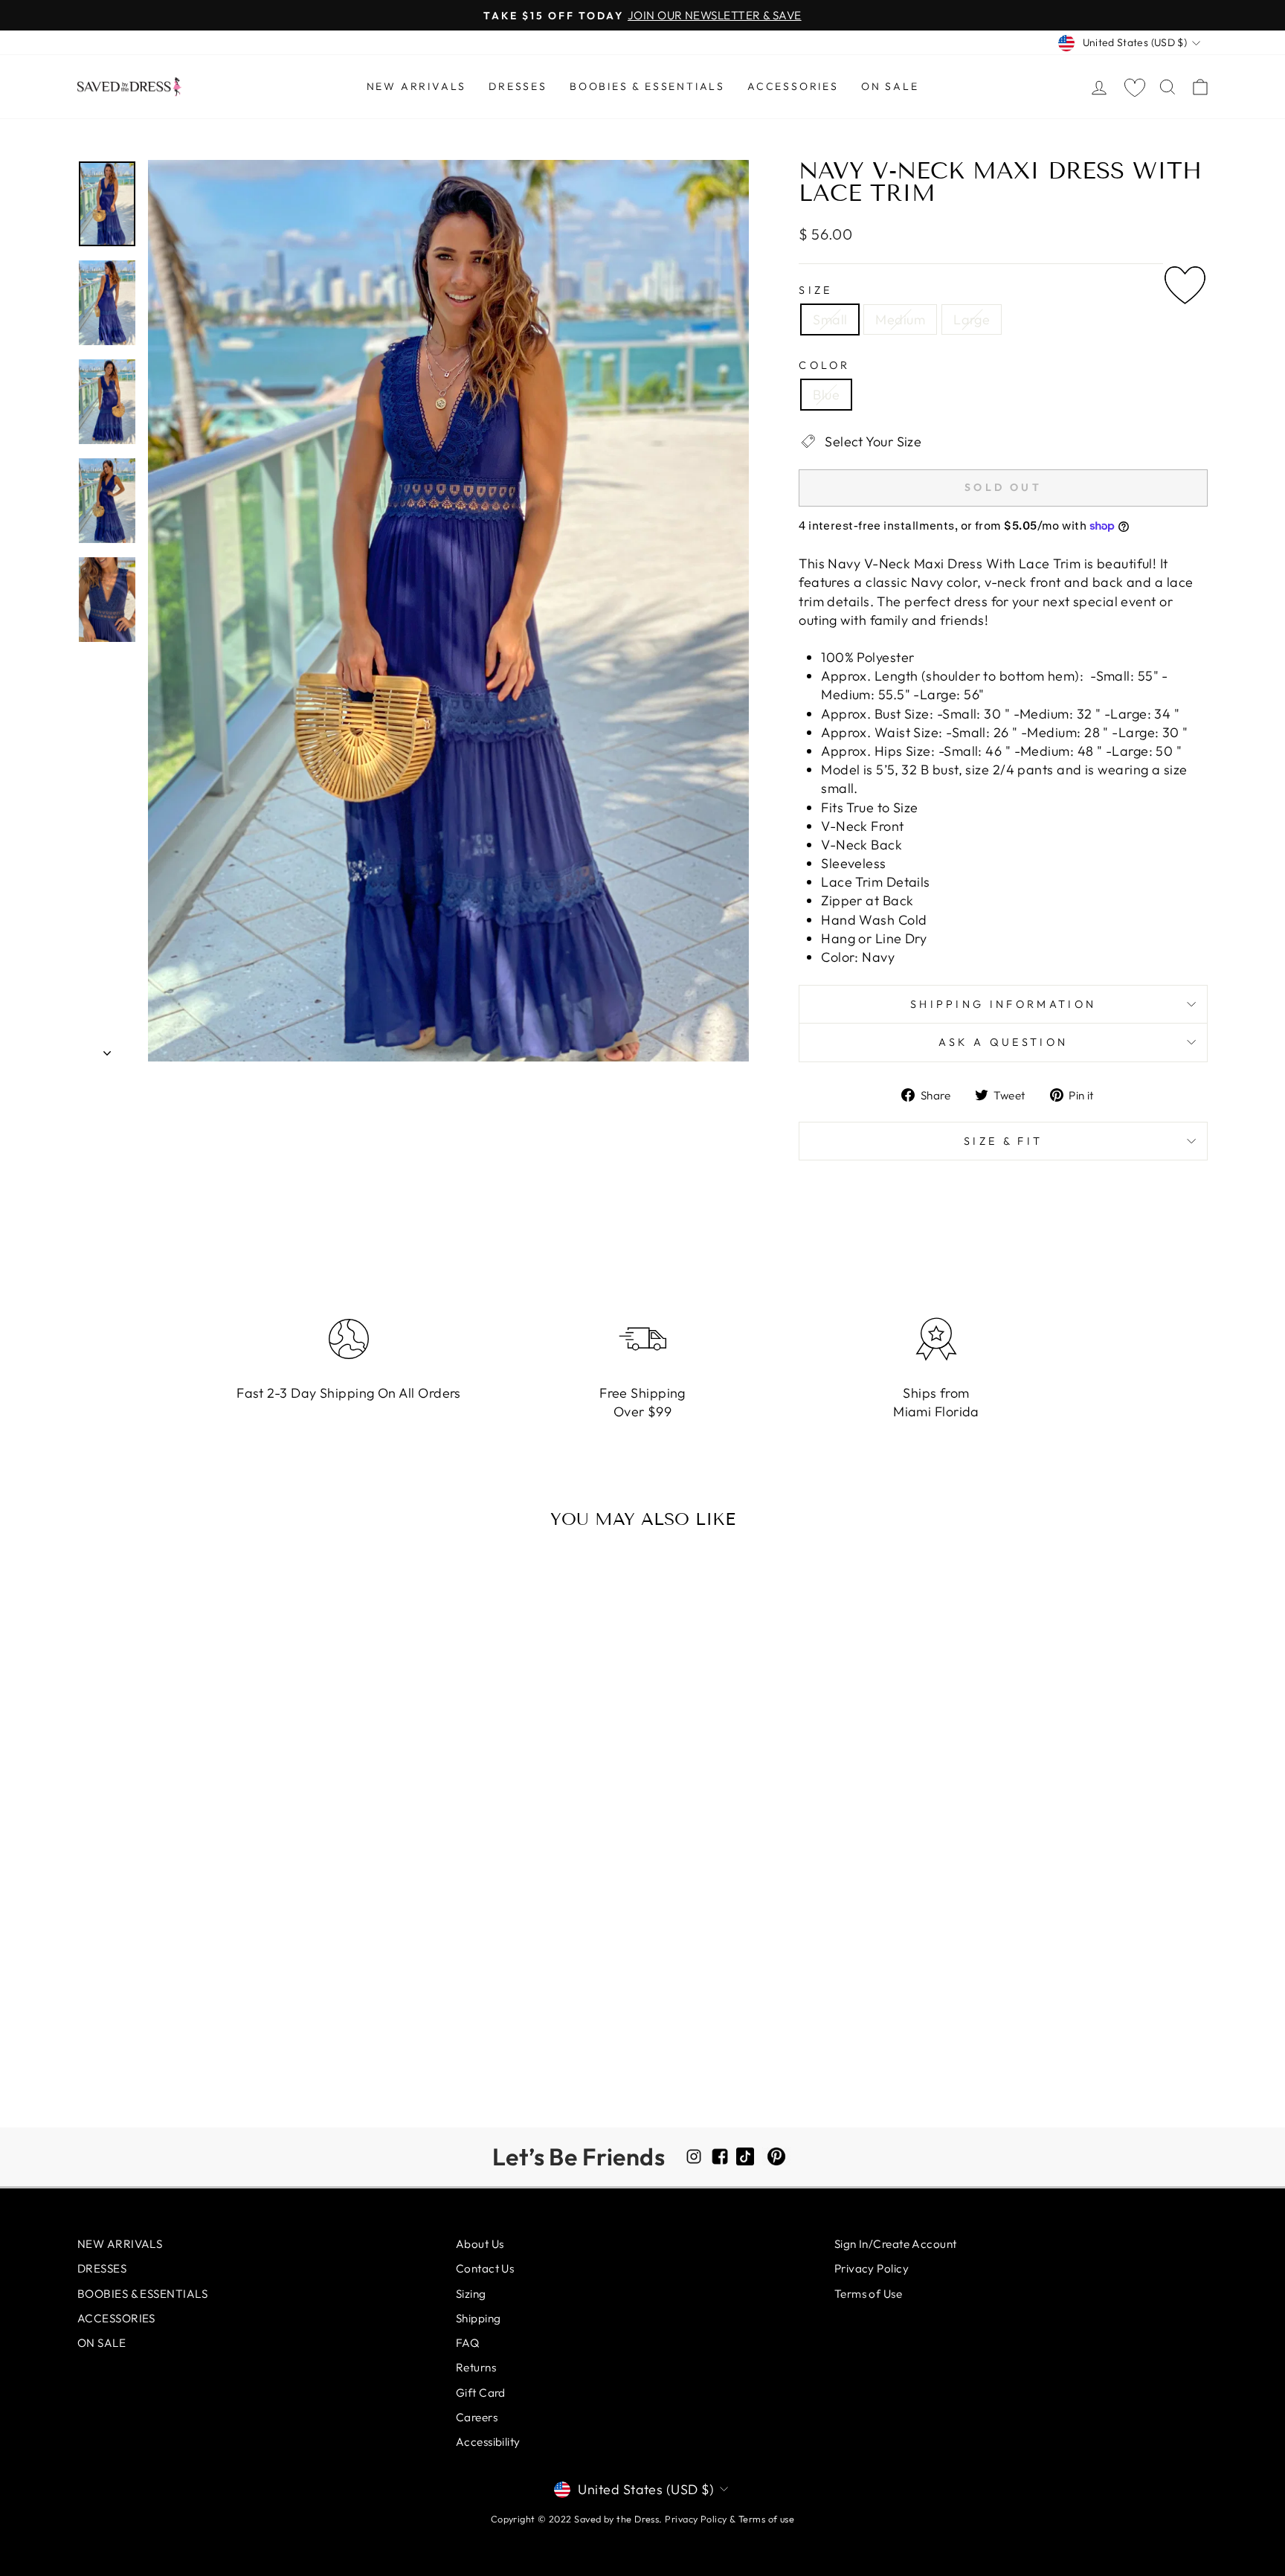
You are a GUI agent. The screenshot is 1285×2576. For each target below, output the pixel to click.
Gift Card (481, 2393)
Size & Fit (1003, 1141)
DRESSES (518, 86)
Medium (900, 319)
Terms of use (766, 2519)
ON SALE (890, 86)
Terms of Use (868, 2294)
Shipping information (1003, 1004)
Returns (476, 2367)
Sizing (471, 2294)
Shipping (479, 2318)
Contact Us (485, 2268)
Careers (477, 2417)
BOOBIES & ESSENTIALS (647, 86)
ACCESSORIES (793, 86)
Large (972, 319)
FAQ (467, 2343)
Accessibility (488, 2442)
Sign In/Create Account (896, 2244)
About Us (480, 2244)
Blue (826, 395)
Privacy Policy (872, 2268)
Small (830, 319)
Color (825, 365)
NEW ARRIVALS (417, 86)
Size (815, 290)
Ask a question (1003, 1042)
